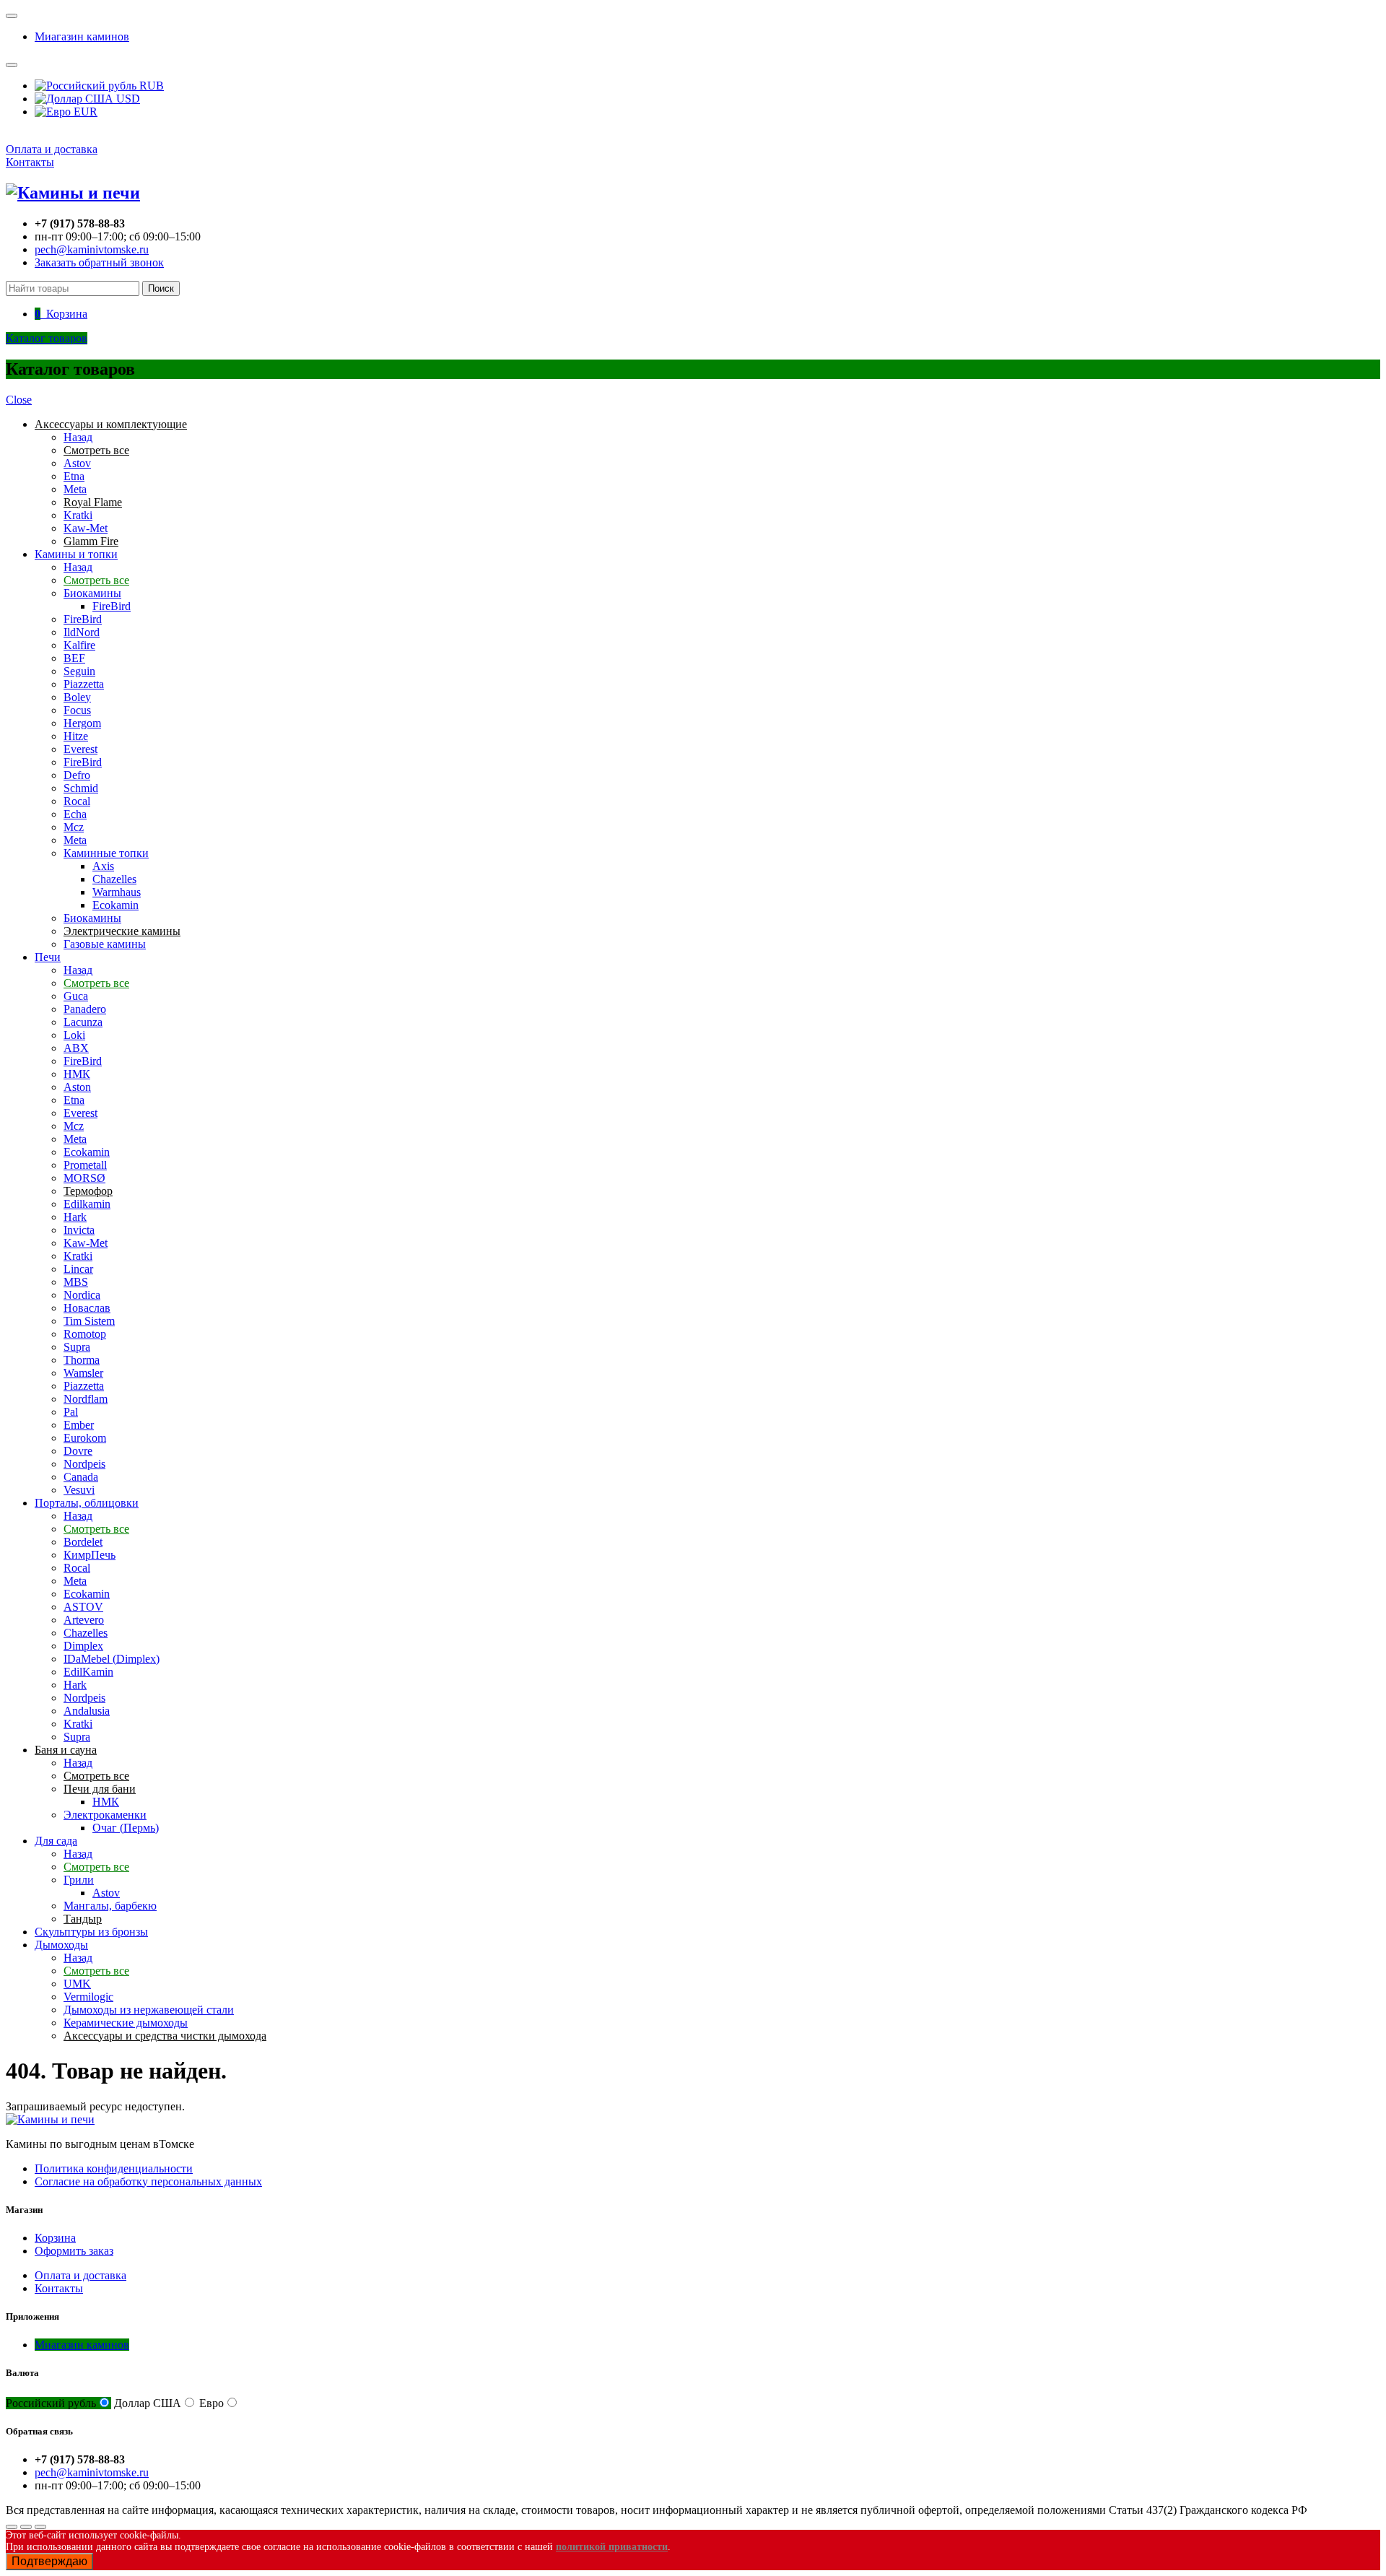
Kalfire (79, 645)
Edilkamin (87, 1204)
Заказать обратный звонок (99, 262)
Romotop (85, 1334)
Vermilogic (88, 1997)
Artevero (84, 1620)
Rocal (77, 801)
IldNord (82, 632)
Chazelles (114, 879)
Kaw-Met (86, 528)
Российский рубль (51, 2403)
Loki (74, 1035)
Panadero (85, 1009)
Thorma (82, 1360)
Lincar (78, 1269)
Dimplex (83, 1646)
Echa (75, 814)
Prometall (85, 1165)
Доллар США (148, 2403)
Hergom (82, 723)
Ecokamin (115, 905)
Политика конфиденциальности (114, 2168)
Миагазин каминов (82, 36)
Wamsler (83, 1373)
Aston (77, 1087)
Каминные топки (106, 853)
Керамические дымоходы (126, 2023)
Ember (79, 1425)
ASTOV (83, 1607)
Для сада (56, 1841)
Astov (77, 463)
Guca (76, 996)
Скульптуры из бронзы (91, 1932)
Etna (74, 476)
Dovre (78, 1451)
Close (19, 400)
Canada (81, 1477)
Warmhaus (117, 892)
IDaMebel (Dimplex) (112, 1659)
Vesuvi (79, 1490)
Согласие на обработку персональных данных (148, 2181)
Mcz (74, 827)
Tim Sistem (89, 1321)
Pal (71, 1412)
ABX (76, 1048)
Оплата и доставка (52, 149)
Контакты (30, 162)
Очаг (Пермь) (126, 1828)
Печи (48, 957)
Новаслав (87, 1308)
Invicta (79, 1230)
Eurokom (85, 1438)
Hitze (76, 736)
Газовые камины (105, 944)
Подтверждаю (49, 2561)
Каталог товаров (47, 338)
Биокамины (92, 593)
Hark (75, 1217)
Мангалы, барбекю (110, 1906)
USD (127, 99)
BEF (74, 658)
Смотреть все (96, 580)
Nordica (82, 1295)
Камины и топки (76, 554)
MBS (76, 1282)
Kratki (78, 515)
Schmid (81, 788)
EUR (84, 112)
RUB (150, 86)
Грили (79, 1880)
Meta (75, 489)
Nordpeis (84, 1464)
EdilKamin (88, 1672)
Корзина (55, 2238)
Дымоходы (61, 1945)
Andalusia (87, 1711)
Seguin (79, 671)
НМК (77, 1074)
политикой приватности (612, 2547)
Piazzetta (84, 684)
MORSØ (84, 1178)
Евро (212, 2403)
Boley (77, 697)
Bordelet (83, 1542)
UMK (77, 1984)
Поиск (161, 288)
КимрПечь (90, 1555)
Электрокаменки (105, 1815)
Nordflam (86, 1399)
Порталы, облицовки (87, 1503)
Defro (77, 775)
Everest (80, 749)
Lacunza (83, 1022)
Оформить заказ (74, 2251)
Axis (103, 866)
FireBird (112, 606)
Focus (77, 710)
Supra (77, 1347)
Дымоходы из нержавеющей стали (149, 2010)
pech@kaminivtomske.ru (92, 249)
